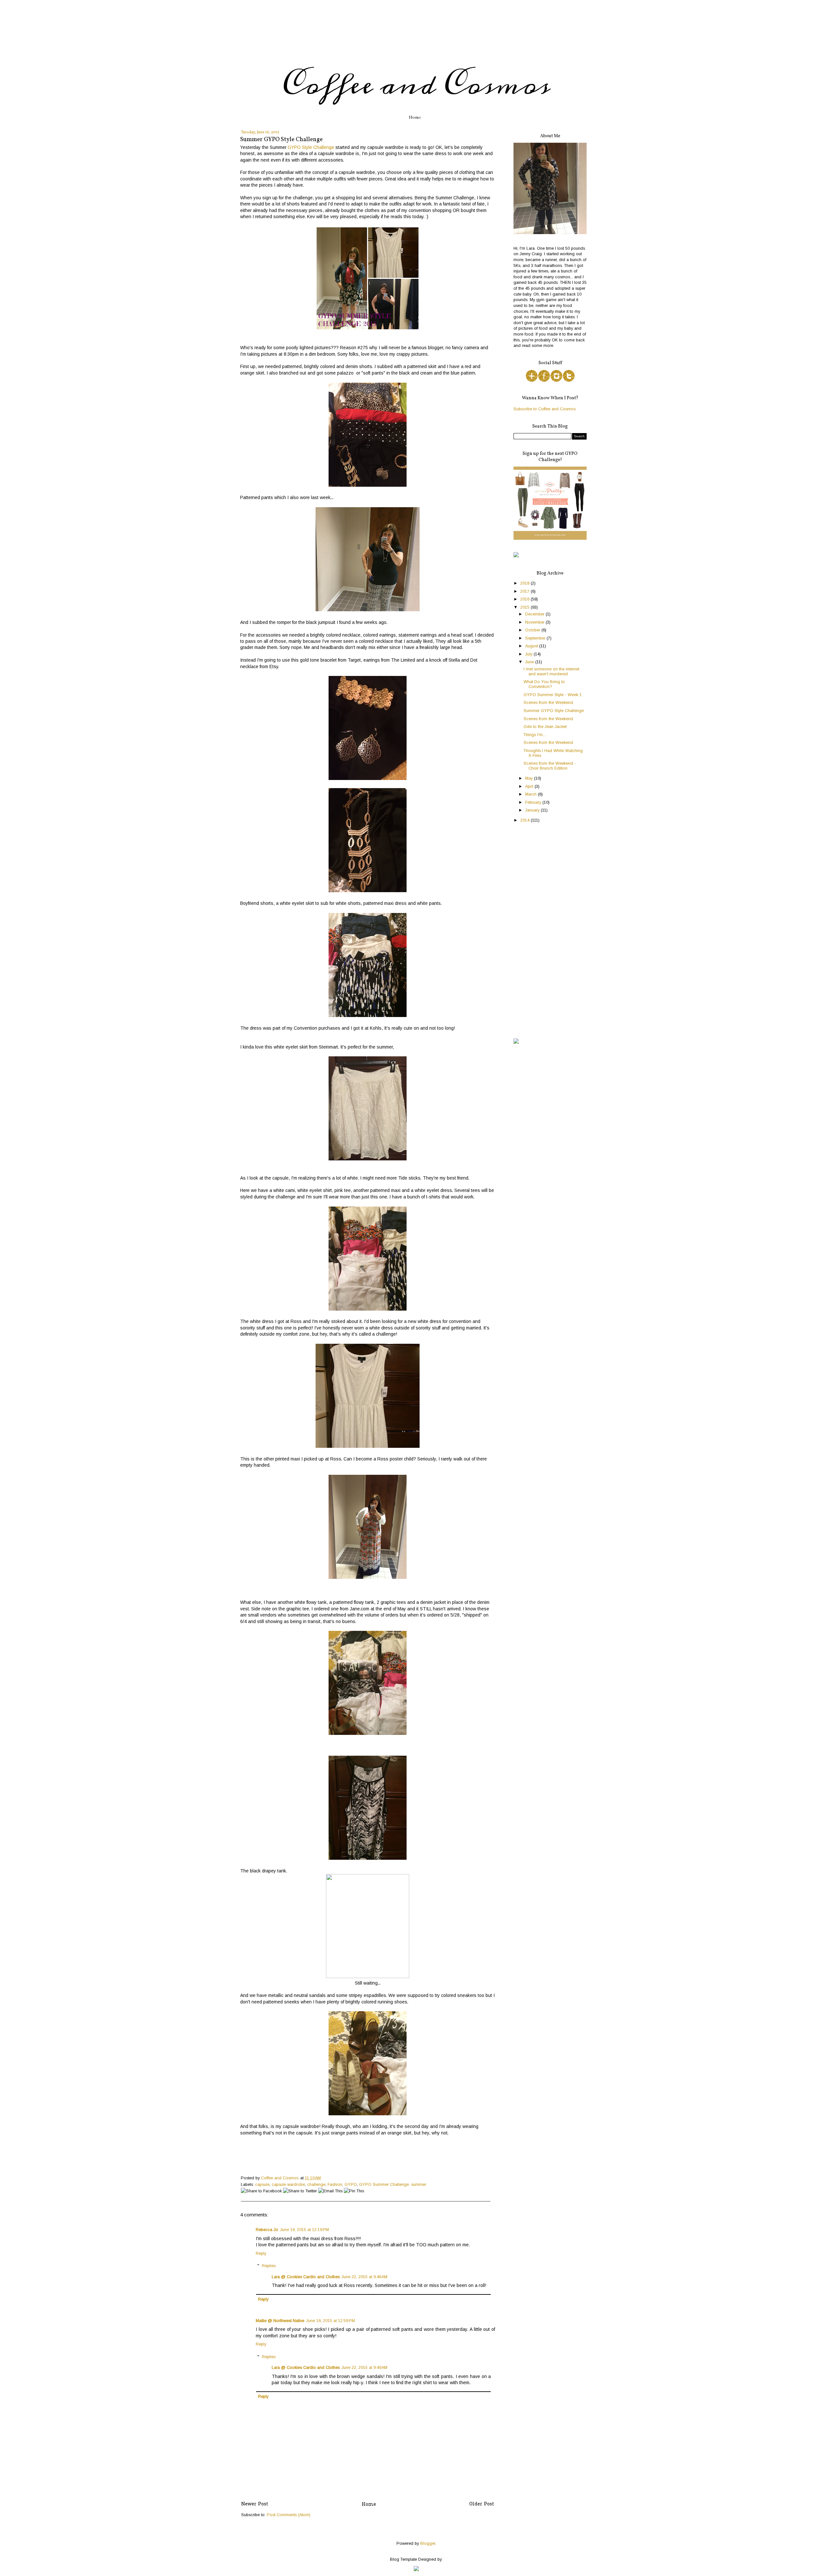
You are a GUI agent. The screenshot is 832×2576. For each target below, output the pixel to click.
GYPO (351, 2185)
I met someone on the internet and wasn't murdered (551, 672)
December (535, 614)
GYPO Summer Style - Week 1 (553, 695)
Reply (261, 2253)
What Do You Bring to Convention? (544, 684)
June (530, 662)
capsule (262, 2185)
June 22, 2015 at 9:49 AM (364, 2368)
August (532, 646)
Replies (269, 2266)
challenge (316, 2185)
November (535, 622)
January (533, 810)
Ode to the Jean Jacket (545, 727)
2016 (526, 599)
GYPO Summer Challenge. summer (393, 2185)
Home (415, 117)
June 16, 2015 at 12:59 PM (331, 2321)
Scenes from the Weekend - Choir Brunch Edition (550, 766)
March (532, 794)
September (536, 638)
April (530, 786)
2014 (526, 820)
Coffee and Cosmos (416, 85)
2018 (526, 583)
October (533, 630)
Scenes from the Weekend (548, 703)
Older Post (482, 2504)
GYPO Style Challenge (311, 147)
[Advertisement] (550, 931)
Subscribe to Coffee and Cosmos (545, 409)
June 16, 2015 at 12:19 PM (305, 2230)
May (530, 778)
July (529, 654)
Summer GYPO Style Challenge (554, 711)
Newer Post (255, 2504)
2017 (526, 591)
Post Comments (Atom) (289, 2515)
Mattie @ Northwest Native (280, 2321)
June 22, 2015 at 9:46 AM (364, 2277)
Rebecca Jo (267, 2230)
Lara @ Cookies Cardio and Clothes (306, 2277)
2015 (526, 607)
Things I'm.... (535, 735)
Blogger (428, 2543)
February (534, 802)
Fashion (335, 2185)
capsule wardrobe (288, 2185)
